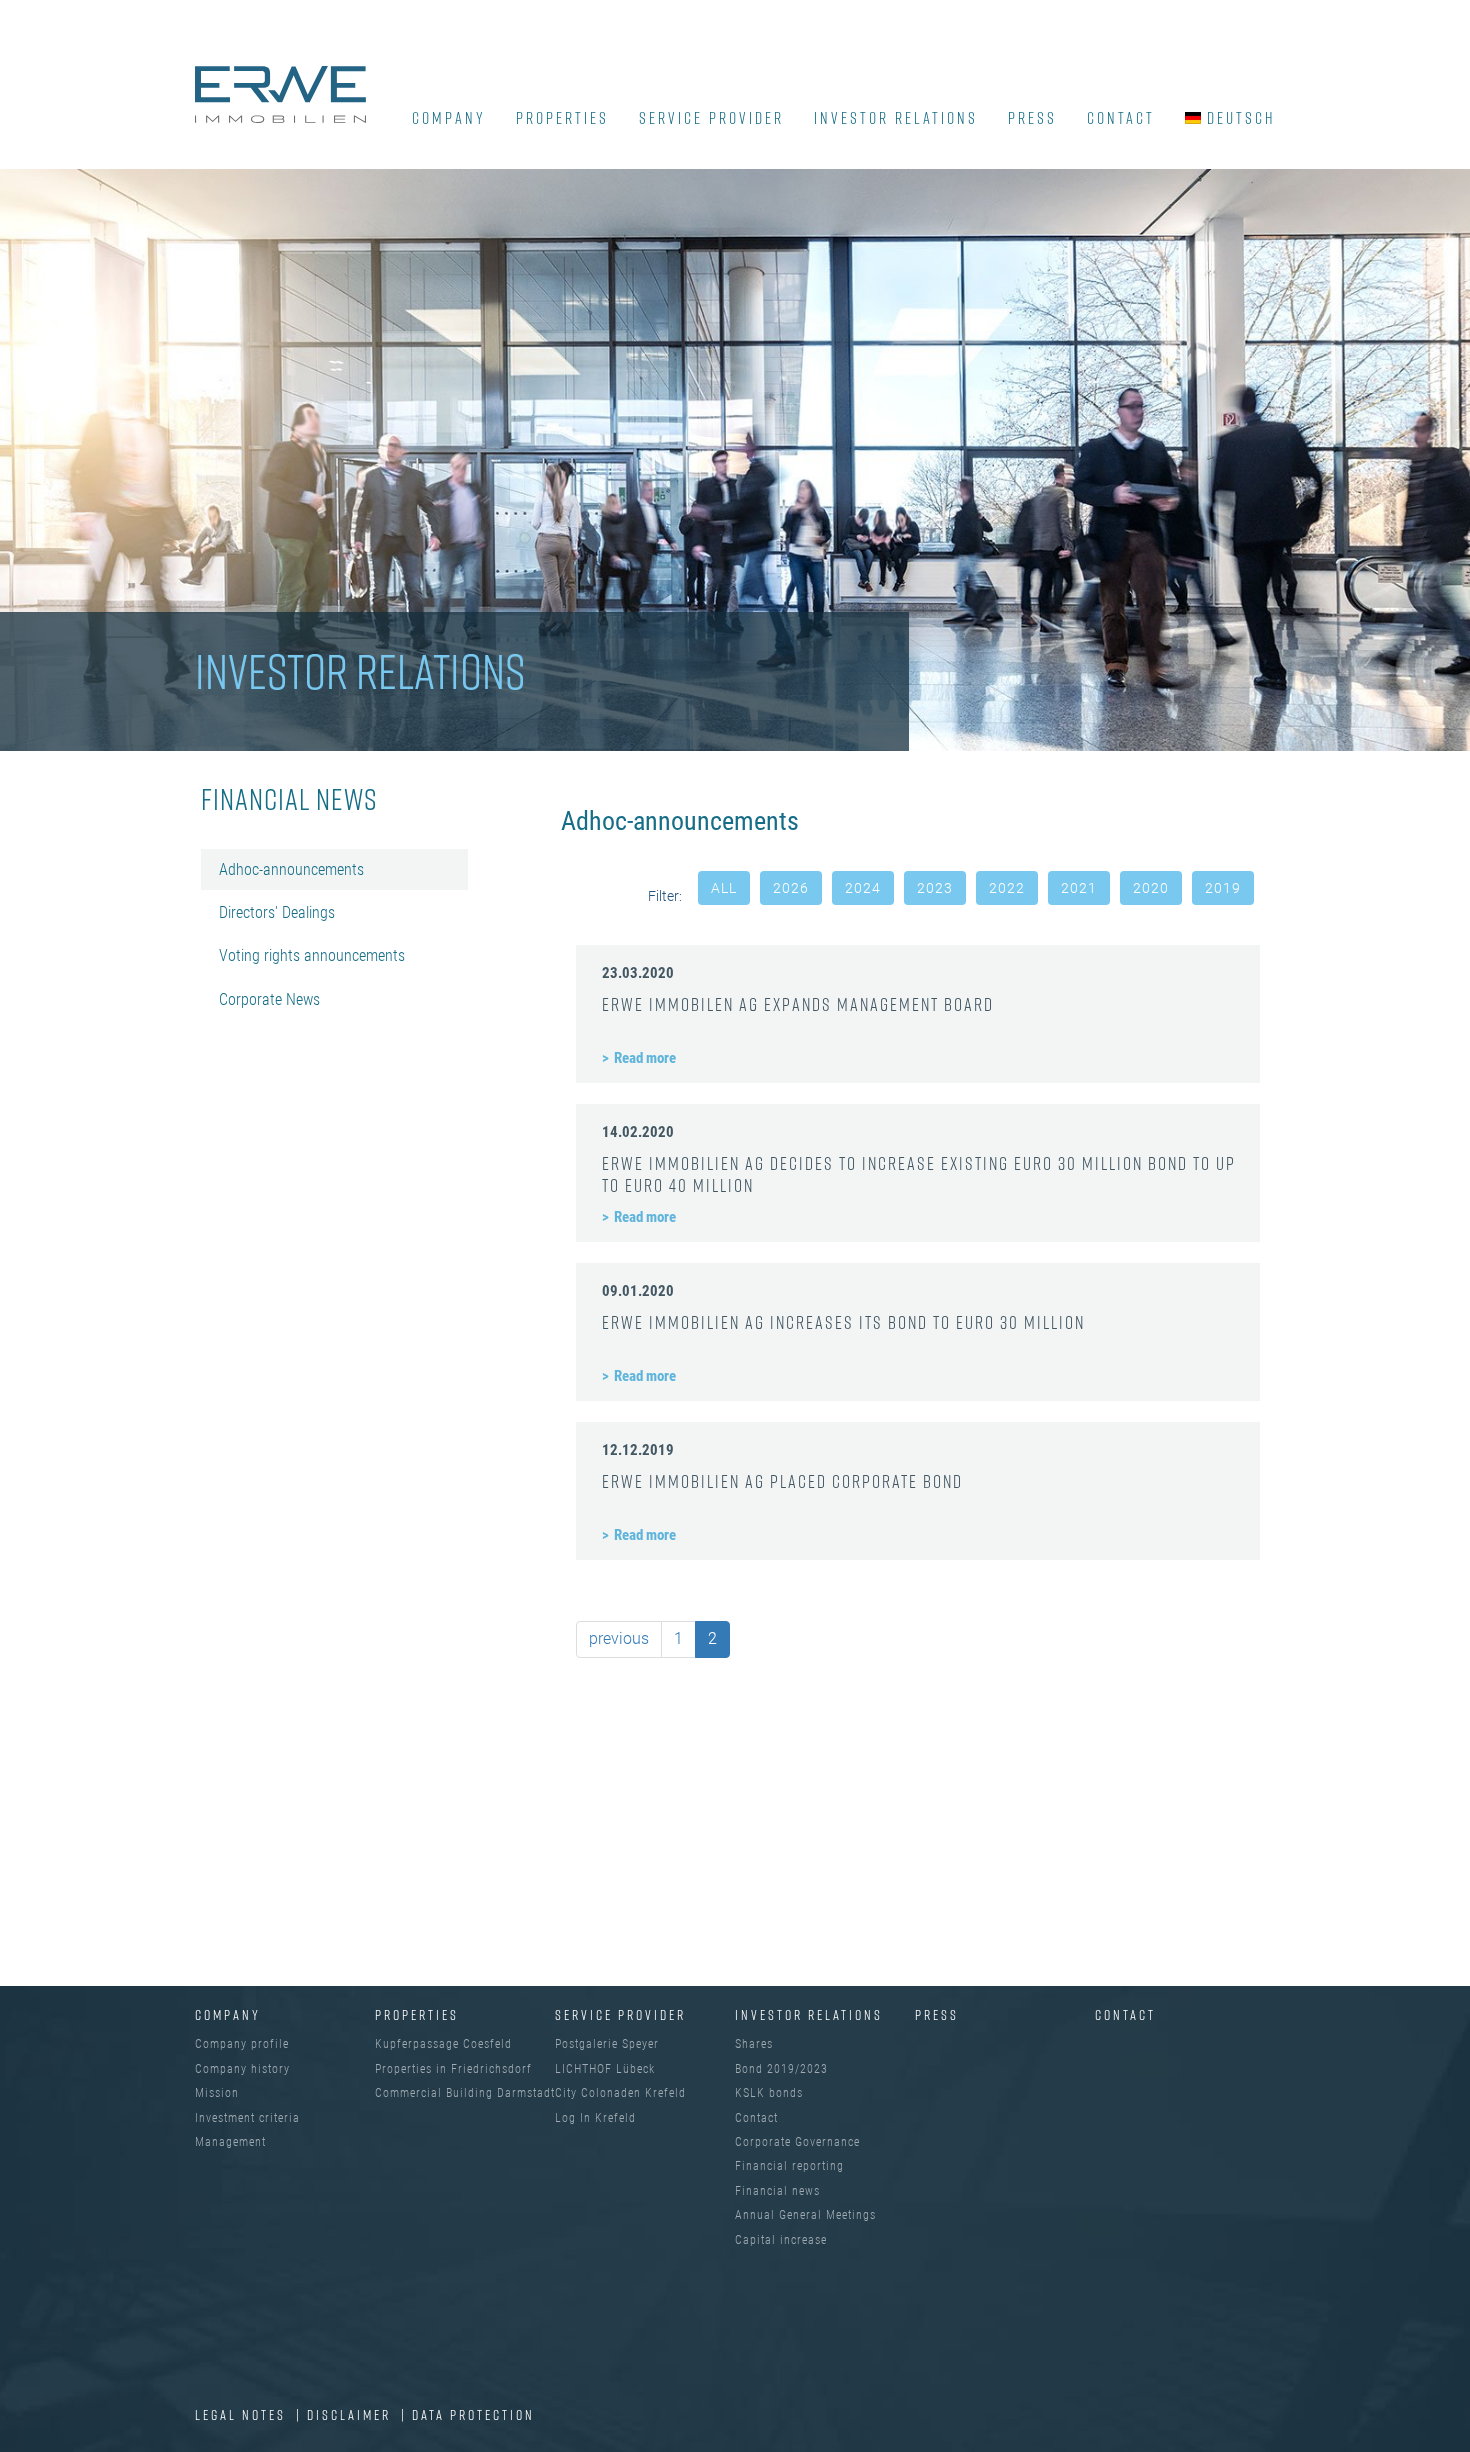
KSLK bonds (769, 2093)
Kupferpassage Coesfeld (443, 2044)
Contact (1121, 118)
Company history (242, 2069)
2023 (935, 888)
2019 (1223, 888)
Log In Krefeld (595, 2118)
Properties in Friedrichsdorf (453, 2069)
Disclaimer (351, 2414)
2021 (1079, 888)
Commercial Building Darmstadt (465, 2093)
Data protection (473, 2414)
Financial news (777, 2191)
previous (619, 1638)
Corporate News (269, 999)
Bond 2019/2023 (781, 2069)
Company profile (242, 2044)
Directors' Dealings (277, 912)
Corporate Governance (797, 2142)
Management (230, 2142)
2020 (1151, 888)
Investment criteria (247, 2118)
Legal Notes (243, 2414)
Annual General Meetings (805, 2215)
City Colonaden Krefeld (620, 2093)
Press (1032, 118)
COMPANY (449, 118)
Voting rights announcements (312, 955)
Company (228, 2014)
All (724, 888)
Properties (562, 118)
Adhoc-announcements (291, 869)
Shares (754, 2044)
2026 (791, 888)
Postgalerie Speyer (607, 2044)
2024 (863, 888)
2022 (1007, 888)
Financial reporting (789, 2166)
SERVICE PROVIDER (711, 118)
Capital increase (781, 2240)
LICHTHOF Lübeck (605, 2069)
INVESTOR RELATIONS (896, 118)
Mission (217, 2093)
